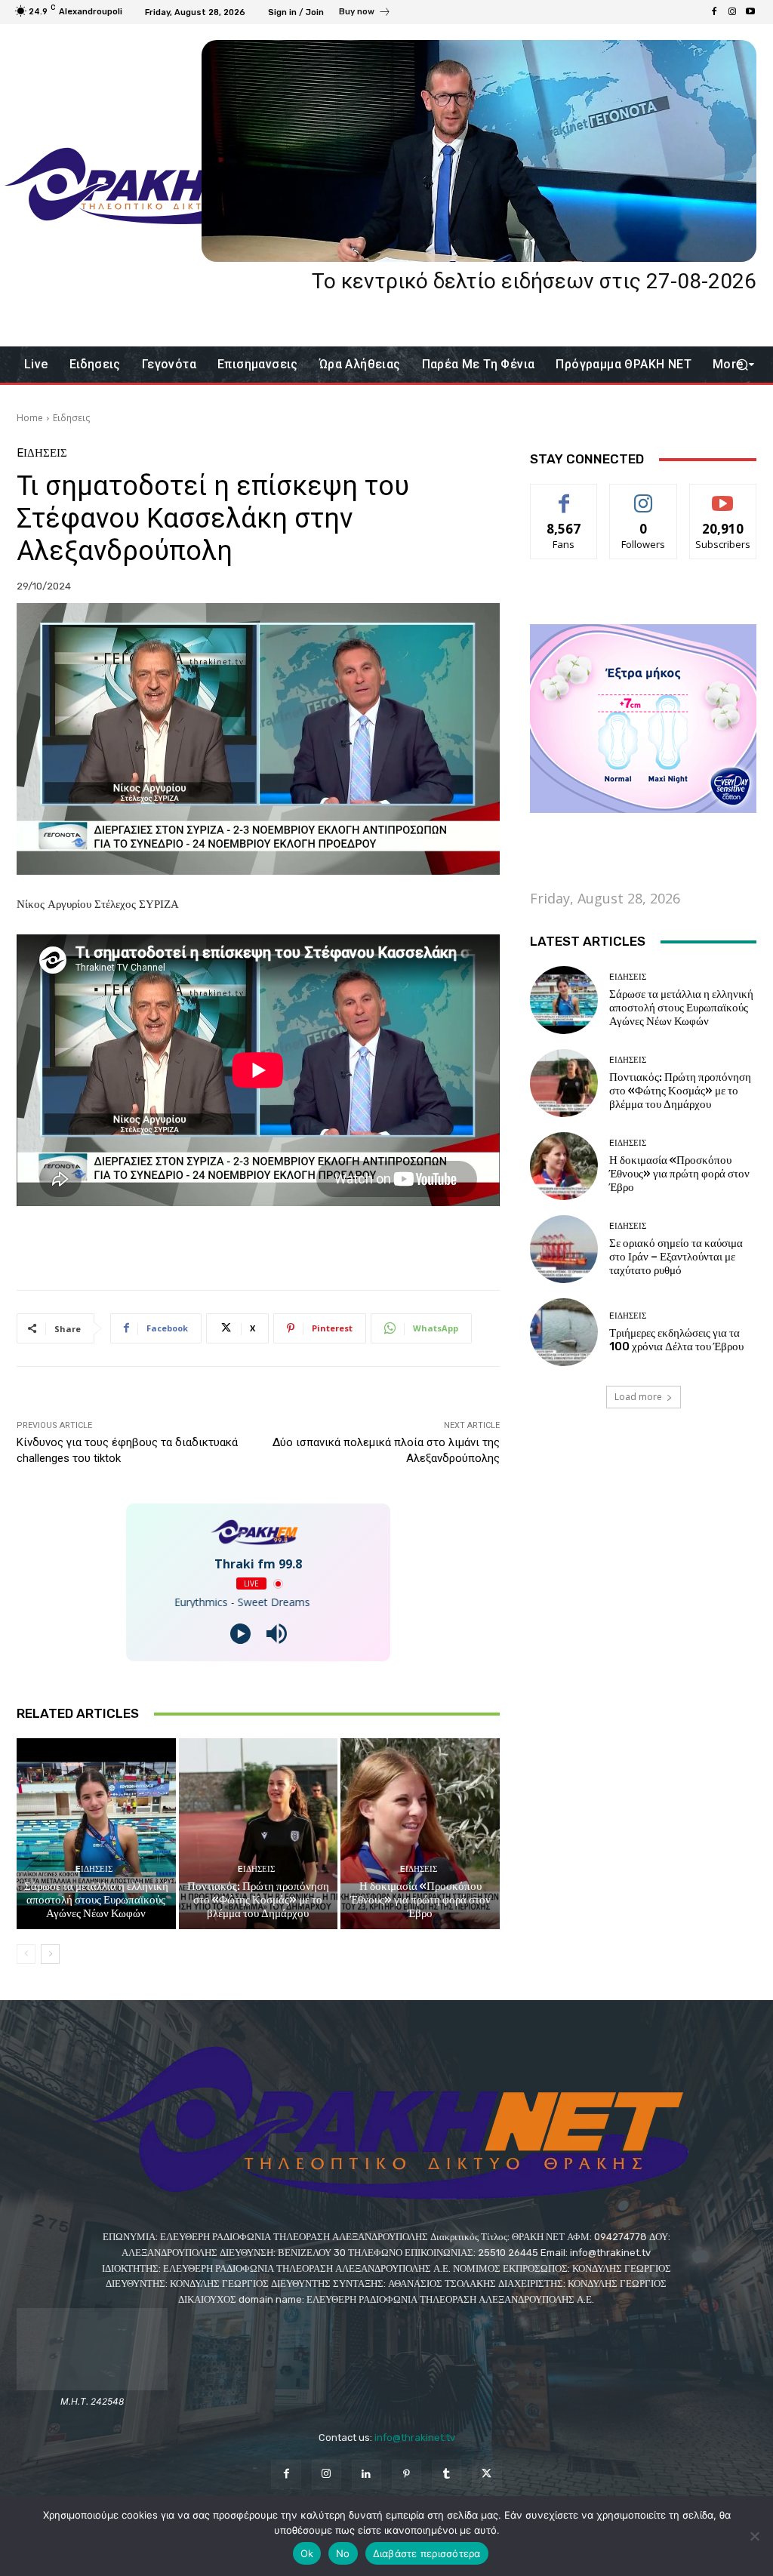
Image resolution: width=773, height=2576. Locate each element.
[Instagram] (732, 12)
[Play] (240, 1634)
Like (564, 496)
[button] (742, 365)
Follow (644, 496)
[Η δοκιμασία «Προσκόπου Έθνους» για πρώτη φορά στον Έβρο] (420, 1834)
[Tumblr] (447, 2474)
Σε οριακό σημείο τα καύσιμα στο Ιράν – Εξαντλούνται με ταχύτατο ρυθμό (676, 1257)
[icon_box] (365, 14)
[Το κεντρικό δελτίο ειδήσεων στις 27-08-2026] (479, 151)
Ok (307, 2553)
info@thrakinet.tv (415, 2438)
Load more (638, 1397)
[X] (487, 2474)
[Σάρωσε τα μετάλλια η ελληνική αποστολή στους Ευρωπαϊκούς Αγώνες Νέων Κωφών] (96, 1834)
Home (30, 418)
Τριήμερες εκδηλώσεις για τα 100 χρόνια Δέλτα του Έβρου (676, 1340)
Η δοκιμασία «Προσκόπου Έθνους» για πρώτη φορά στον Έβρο (420, 1900)
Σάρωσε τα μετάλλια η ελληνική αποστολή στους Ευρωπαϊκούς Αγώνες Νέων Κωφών (96, 1900)
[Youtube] (750, 12)
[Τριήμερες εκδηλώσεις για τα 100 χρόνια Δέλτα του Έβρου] (564, 1332)
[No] (754, 2536)
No (343, 2553)
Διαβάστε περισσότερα (427, 2553)
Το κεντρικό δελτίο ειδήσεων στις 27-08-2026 (534, 281)
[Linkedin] (366, 2474)
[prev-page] (26, 1954)
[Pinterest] (407, 2474)
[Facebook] (714, 12)
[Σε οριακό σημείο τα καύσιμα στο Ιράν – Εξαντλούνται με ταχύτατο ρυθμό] (564, 1249)
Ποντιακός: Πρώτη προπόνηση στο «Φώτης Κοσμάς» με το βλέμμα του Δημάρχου (258, 1900)
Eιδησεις (71, 418)
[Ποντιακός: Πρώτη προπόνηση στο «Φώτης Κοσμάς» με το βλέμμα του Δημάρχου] (259, 1834)
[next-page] (50, 1954)
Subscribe (723, 496)
